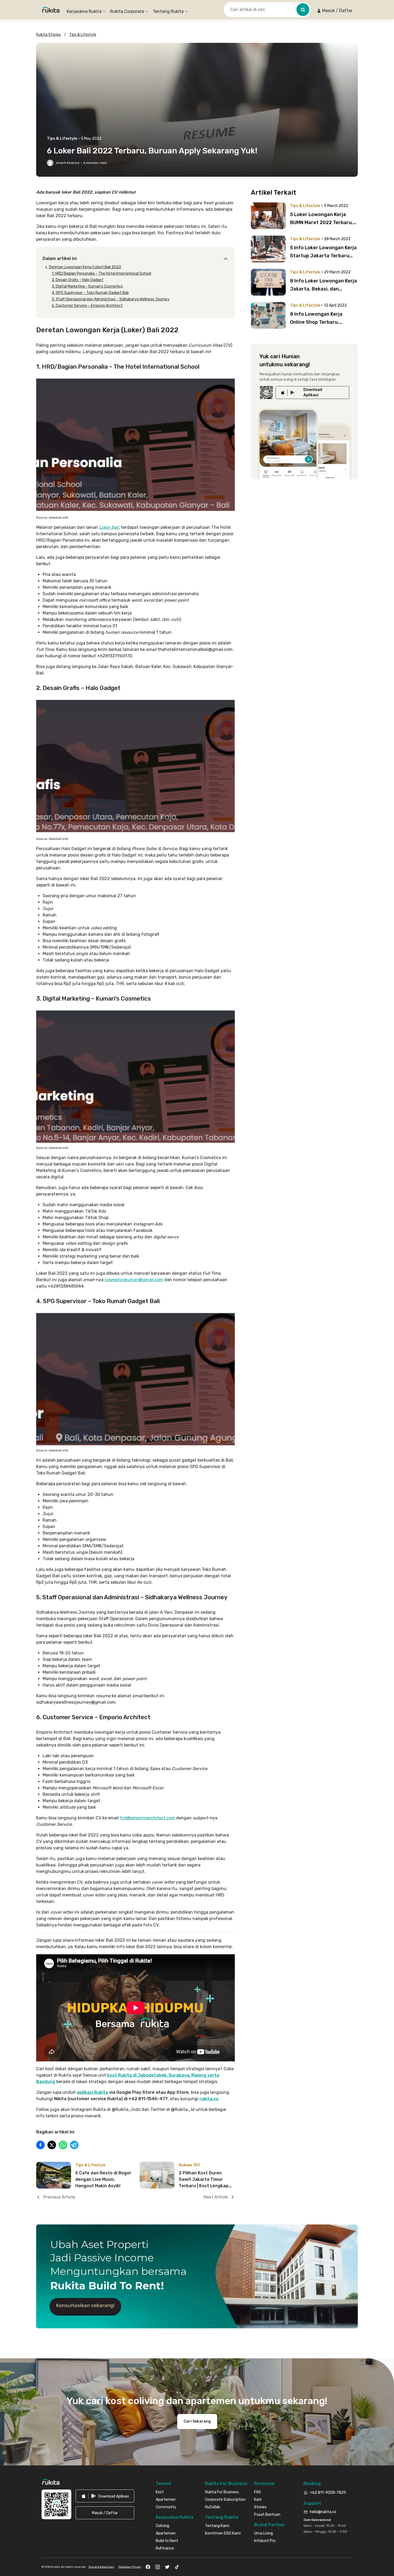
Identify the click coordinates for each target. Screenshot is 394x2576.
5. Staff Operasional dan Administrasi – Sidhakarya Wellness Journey (111, 299)
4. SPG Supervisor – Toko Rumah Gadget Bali (90, 293)
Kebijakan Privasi (130, 2567)
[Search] (303, 10)
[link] (312, 393)
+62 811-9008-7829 (328, 2493)
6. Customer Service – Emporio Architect (87, 306)
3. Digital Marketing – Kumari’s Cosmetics (87, 286)
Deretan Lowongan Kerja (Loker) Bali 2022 (85, 267)
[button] (335, 11)
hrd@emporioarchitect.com (147, 1818)
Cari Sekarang (197, 2421)
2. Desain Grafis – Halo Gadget (78, 280)
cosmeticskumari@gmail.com (134, 1280)
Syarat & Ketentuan (101, 2567)
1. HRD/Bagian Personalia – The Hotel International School (101, 274)
